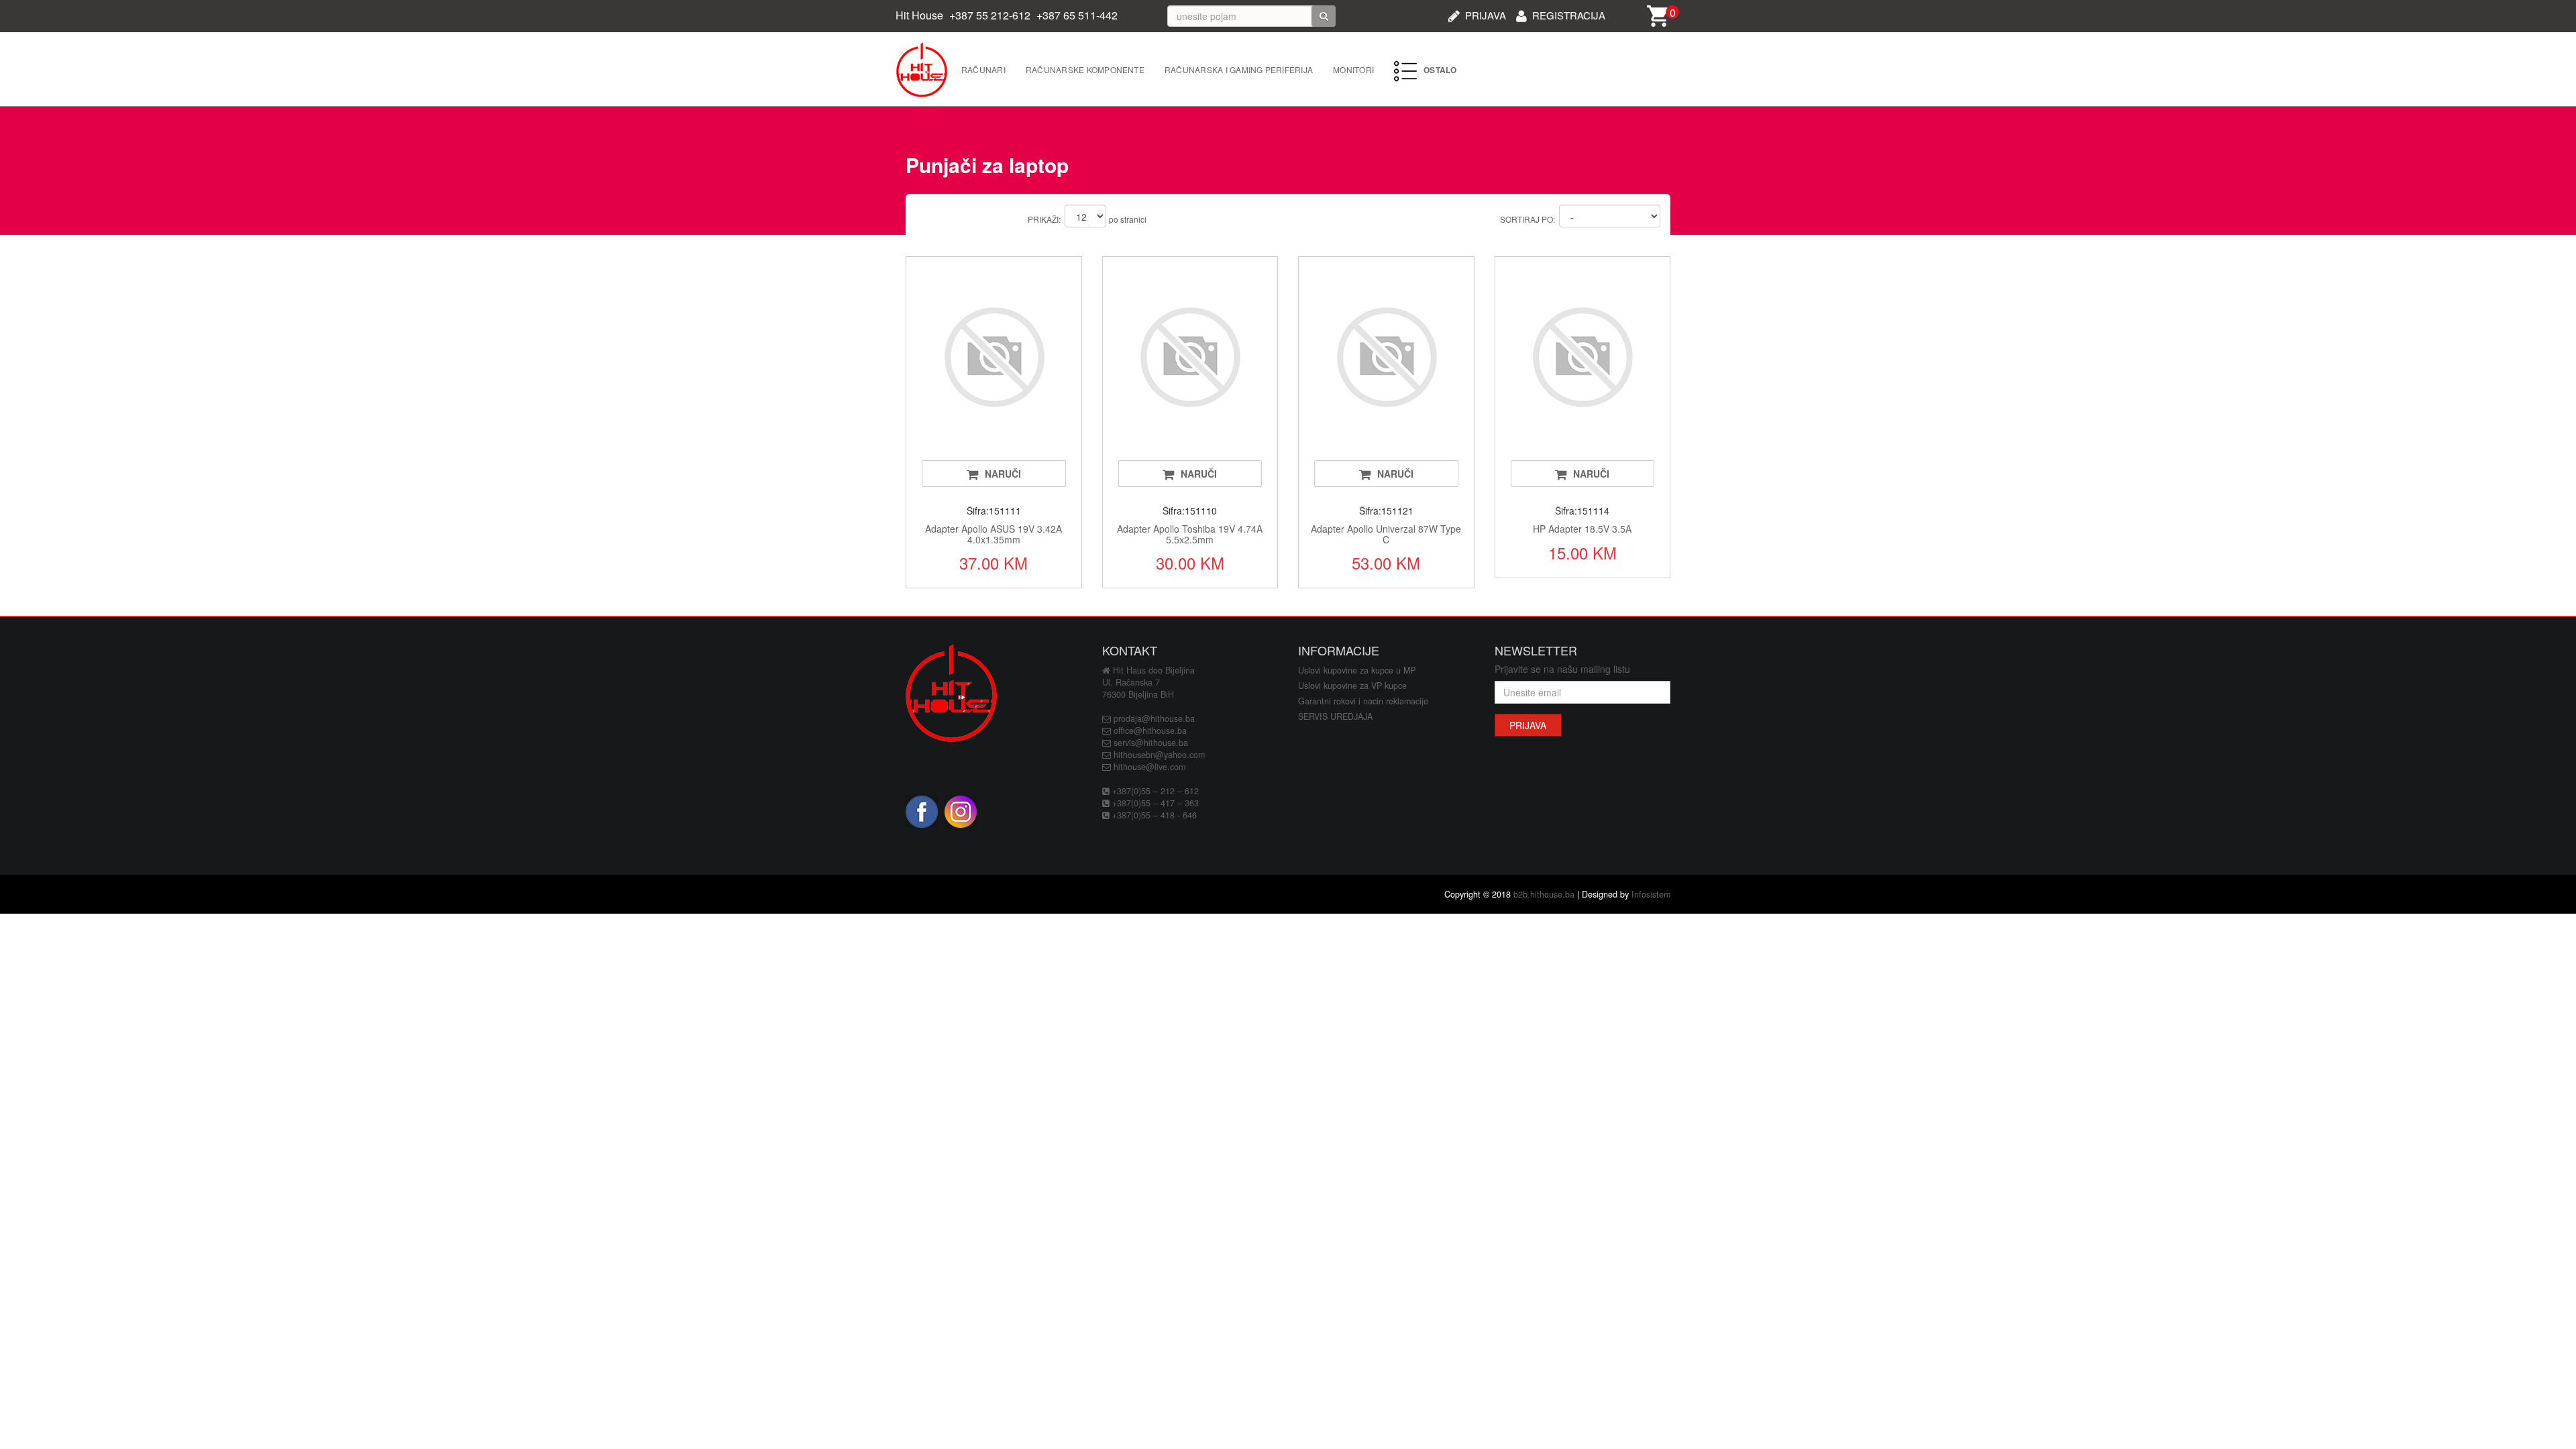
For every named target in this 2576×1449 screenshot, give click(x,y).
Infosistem (1651, 894)
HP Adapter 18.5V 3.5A (1582, 529)
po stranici (1128, 219)
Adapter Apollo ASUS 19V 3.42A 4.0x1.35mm (994, 534)
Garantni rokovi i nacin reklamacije (1363, 701)
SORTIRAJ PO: (1527, 219)
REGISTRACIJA (1569, 14)
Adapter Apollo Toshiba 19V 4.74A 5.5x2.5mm (1190, 534)
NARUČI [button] (1003, 474)
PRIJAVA (1486, 14)
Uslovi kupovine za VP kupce (1352, 686)
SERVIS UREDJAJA (1335, 716)
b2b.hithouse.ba (1544, 894)
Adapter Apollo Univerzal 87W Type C (1386, 534)
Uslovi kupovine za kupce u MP (1357, 670)
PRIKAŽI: (1044, 219)
